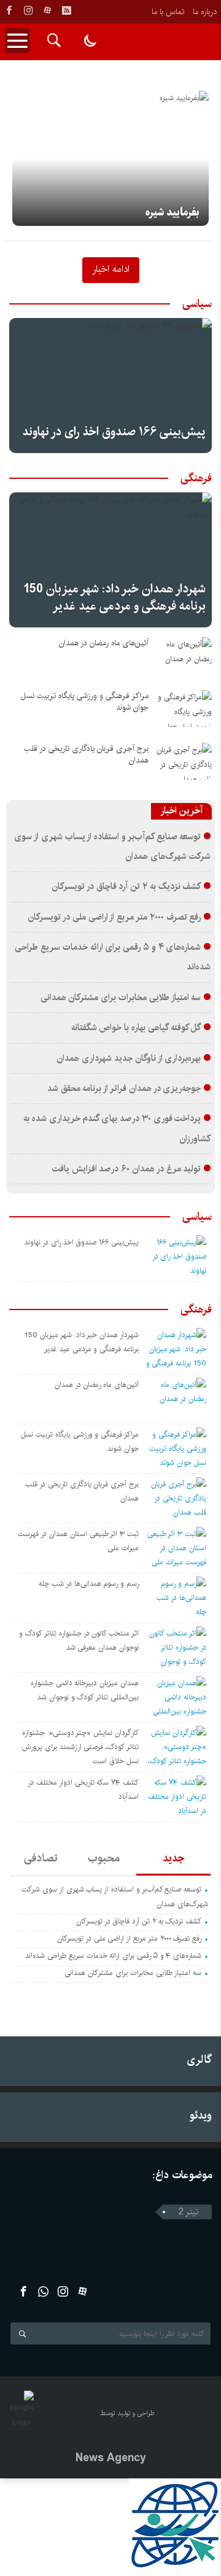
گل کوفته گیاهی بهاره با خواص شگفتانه (136, 1028)
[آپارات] (47, 10)
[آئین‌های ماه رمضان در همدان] (184, 656)
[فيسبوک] (9, 10)
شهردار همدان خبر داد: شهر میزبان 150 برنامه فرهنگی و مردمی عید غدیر (114, 598)
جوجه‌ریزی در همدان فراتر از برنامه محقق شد (124, 1088)
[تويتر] (43, 2291)
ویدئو (201, 2115)
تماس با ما (168, 12)
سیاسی (197, 304)
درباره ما (205, 12)
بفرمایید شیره (173, 212)
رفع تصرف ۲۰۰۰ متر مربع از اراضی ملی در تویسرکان (114, 917)
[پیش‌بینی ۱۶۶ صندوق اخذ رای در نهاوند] (110, 386)
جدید (173, 1858)
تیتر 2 (189, 2212)
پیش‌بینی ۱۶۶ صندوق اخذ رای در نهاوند (114, 432)
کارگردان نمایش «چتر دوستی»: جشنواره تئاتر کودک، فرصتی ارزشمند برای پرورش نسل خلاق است (80, 1747)
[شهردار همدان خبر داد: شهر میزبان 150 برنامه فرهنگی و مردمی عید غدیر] (110, 560)
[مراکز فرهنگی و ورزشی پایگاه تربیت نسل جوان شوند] (184, 708)
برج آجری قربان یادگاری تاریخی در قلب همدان (86, 755)
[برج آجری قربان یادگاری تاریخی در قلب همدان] (184, 761)
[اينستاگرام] (28, 10)
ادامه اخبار (111, 269)
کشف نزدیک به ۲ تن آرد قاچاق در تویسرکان (126, 886)
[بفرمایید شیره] (110, 158)
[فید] (66, 10)
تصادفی (41, 1858)
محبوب (104, 1858)
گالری (199, 2059)
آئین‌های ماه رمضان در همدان (104, 643)
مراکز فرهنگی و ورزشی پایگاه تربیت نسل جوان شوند (84, 702)
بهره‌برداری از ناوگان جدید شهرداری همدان (129, 1058)
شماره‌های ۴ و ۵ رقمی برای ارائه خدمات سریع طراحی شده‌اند (113, 1956)
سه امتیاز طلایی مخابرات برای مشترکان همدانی (121, 998)
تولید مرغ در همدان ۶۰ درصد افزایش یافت (127, 1169)
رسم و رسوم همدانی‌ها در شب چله (89, 1584)
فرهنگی (196, 478)
